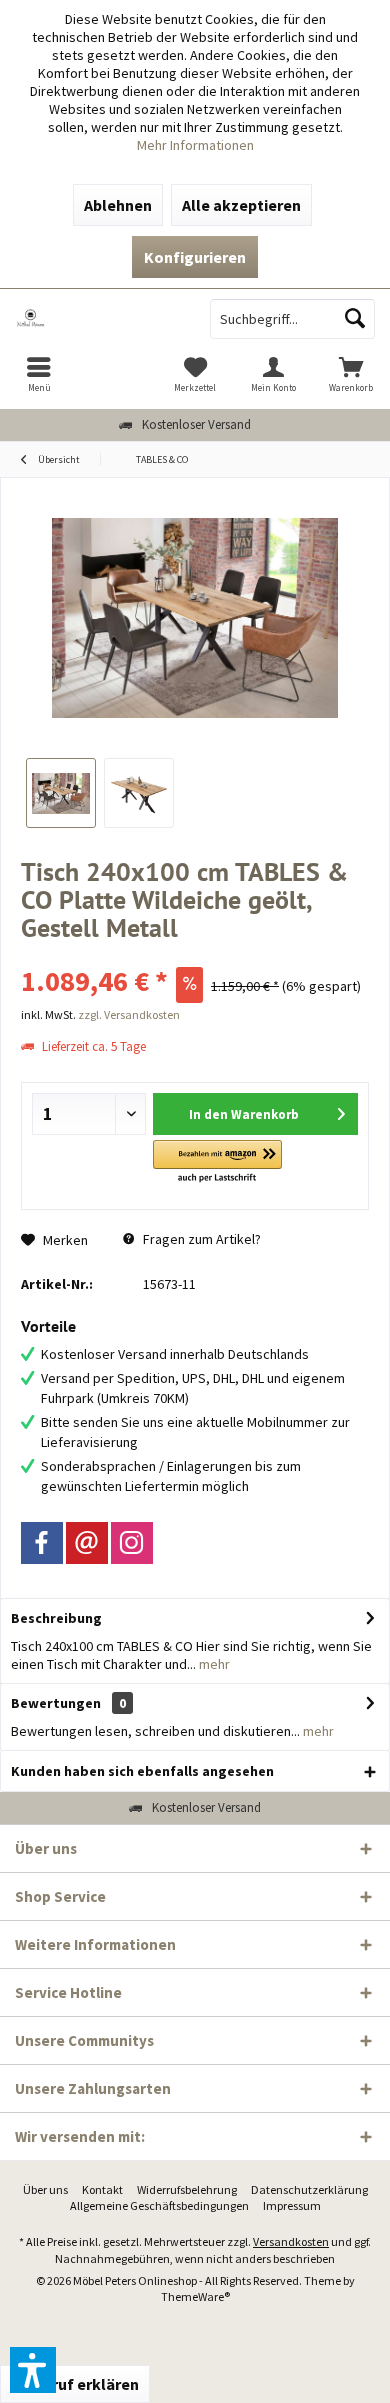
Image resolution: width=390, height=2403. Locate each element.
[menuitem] (39, 374)
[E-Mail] (87, 1543)
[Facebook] (42, 1543)
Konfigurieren (195, 257)
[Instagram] (132, 1543)
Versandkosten (291, 2241)
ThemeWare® (195, 2296)
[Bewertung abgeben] (195, 954)
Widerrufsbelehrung (187, 2189)
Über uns (45, 2189)
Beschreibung (56, 1618)
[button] (217, 1162)
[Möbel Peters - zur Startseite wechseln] (97, 319)
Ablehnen (118, 205)
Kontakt (102, 2189)
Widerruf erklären (75, 2384)
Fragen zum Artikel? (200, 1239)
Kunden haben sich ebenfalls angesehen (142, 1771)
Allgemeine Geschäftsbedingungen (159, 2205)
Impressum (292, 2205)
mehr (213, 1664)
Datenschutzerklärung (309, 2189)
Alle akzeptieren (241, 205)
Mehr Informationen (195, 145)
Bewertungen (56, 1703)
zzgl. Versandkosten (129, 1014)
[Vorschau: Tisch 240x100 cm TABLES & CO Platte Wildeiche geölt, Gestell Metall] (61, 793)
